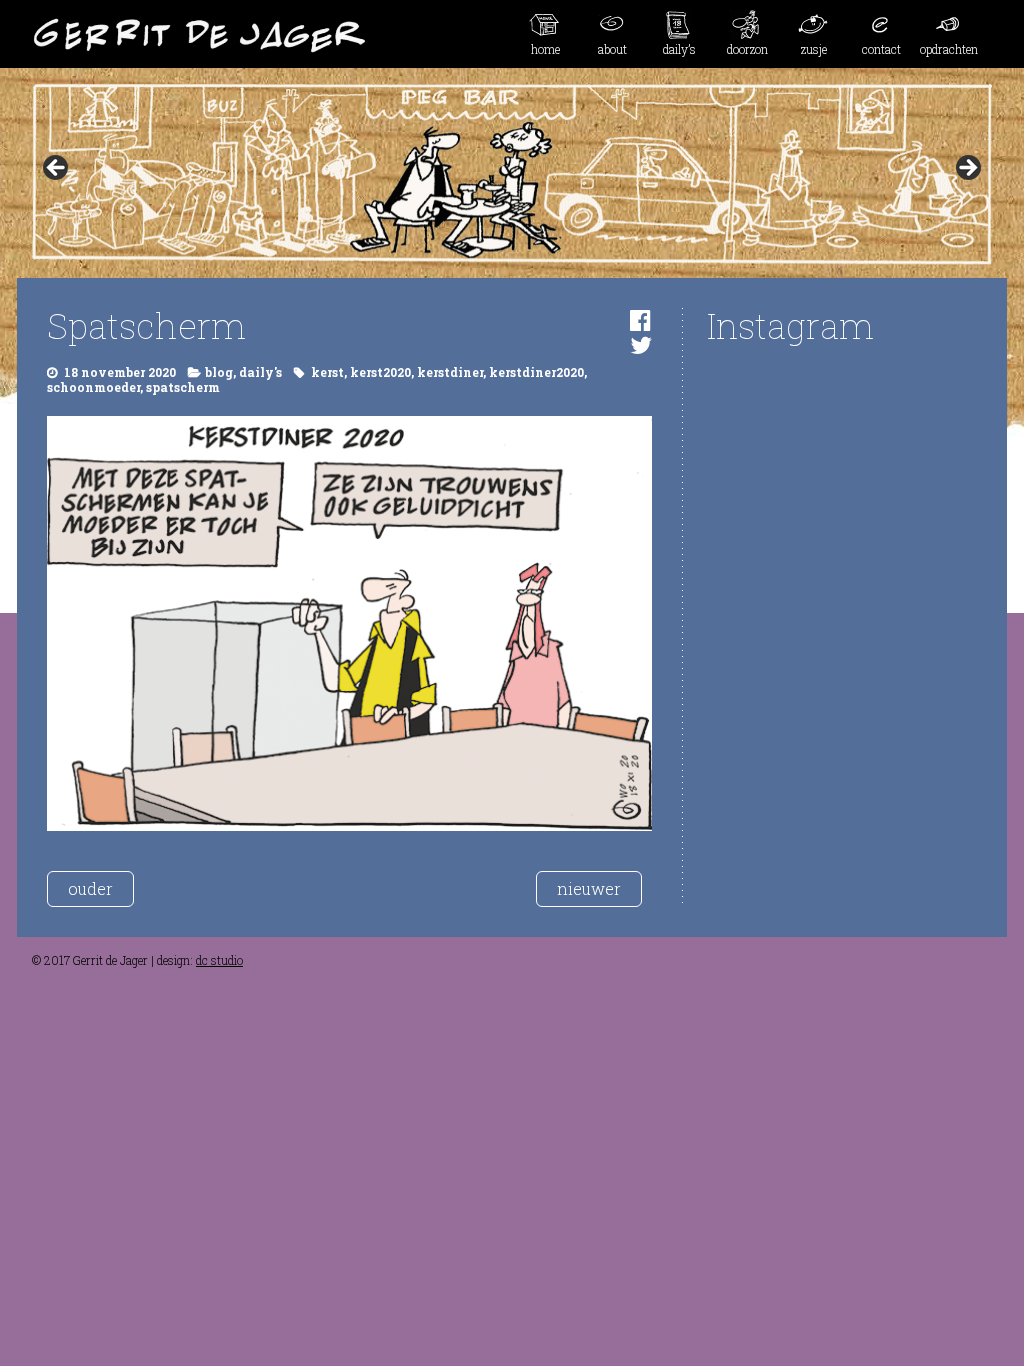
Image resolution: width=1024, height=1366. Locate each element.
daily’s (679, 49)
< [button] (57, 169)
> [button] (967, 169)
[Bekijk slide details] (512, 174)
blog (219, 372)
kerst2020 (380, 372)
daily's (260, 372)
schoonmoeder (93, 387)
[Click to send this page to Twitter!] (641, 345)
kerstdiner (450, 372)
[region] (512, 174)
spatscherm (183, 387)
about (612, 49)
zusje (814, 49)
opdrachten (949, 49)
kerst (327, 372)
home (545, 49)
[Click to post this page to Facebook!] (640, 320)
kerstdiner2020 (536, 372)
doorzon (747, 49)
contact (881, 49)
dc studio (219, 960)
